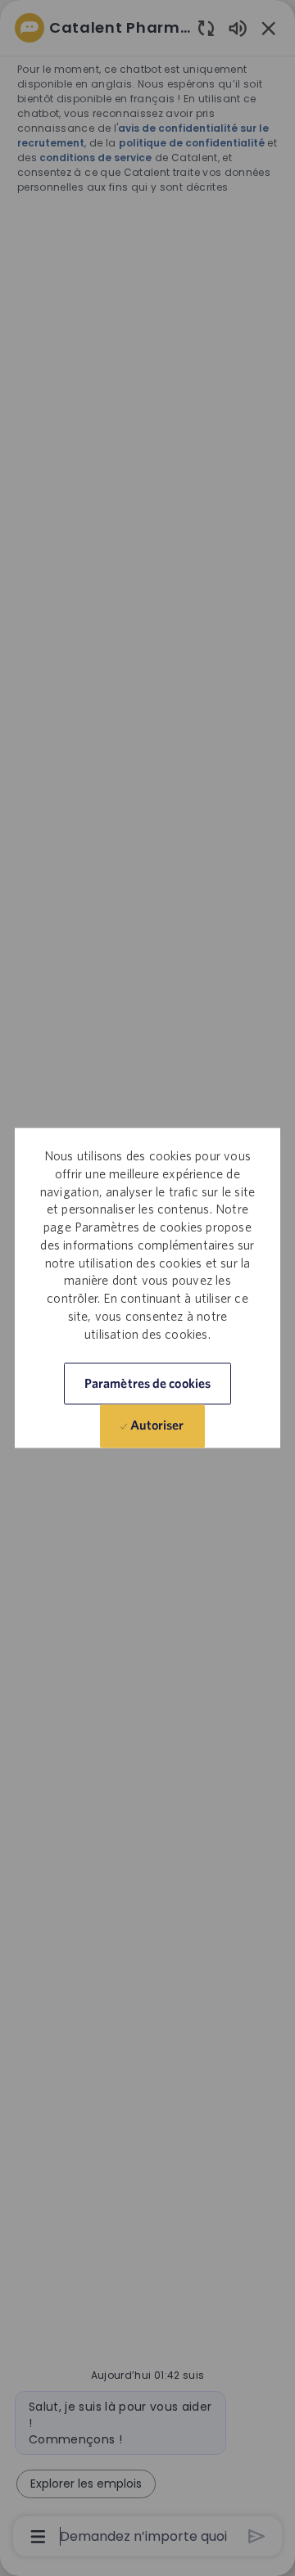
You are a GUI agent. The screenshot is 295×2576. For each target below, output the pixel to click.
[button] (147, 1384)
